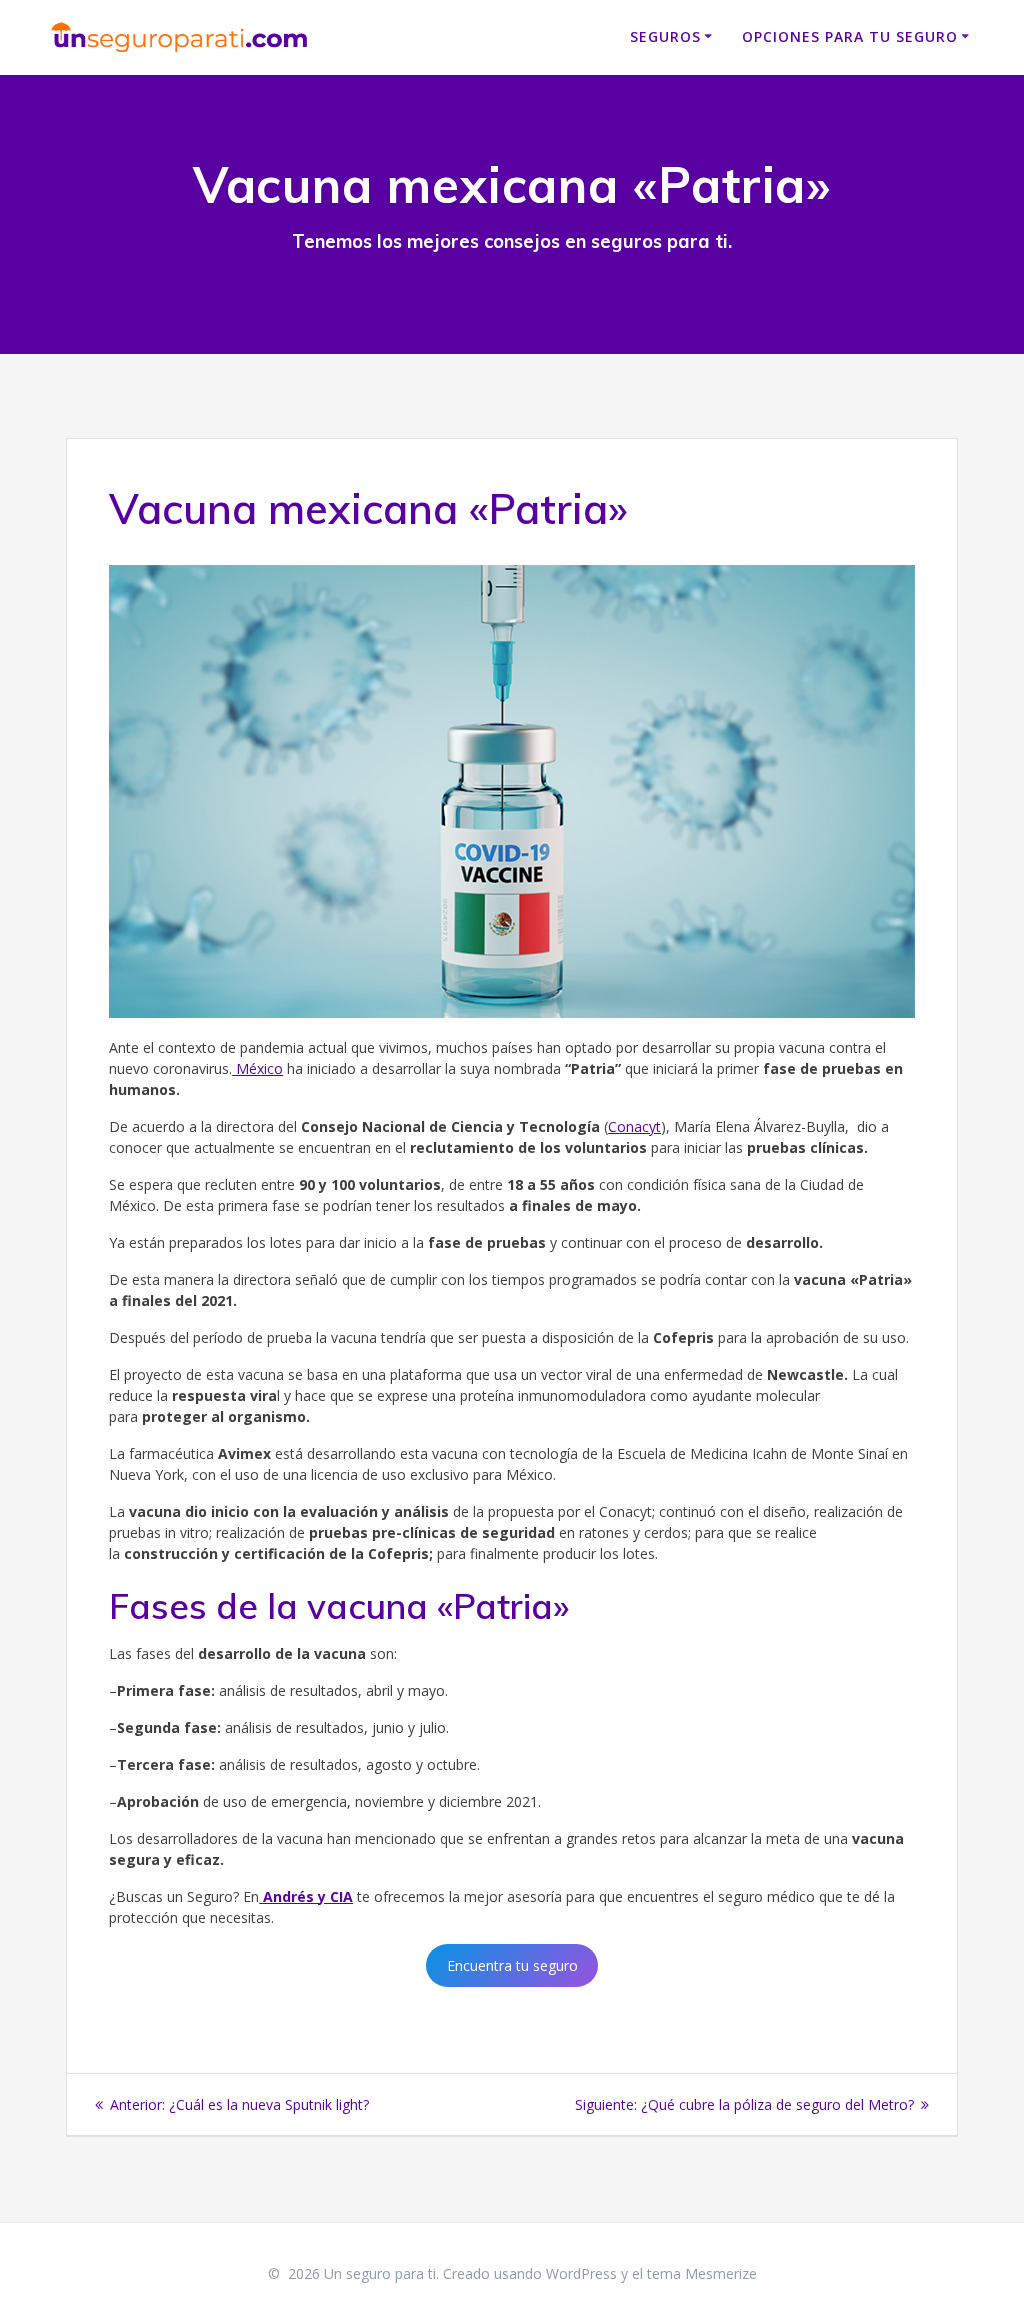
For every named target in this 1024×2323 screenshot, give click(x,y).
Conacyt (634, 1126)
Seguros (665, 36)
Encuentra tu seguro (512, 1965)
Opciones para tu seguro (850, 36)
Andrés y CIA (306, 1896)
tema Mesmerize (702, 2273)
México (257, 1068)
